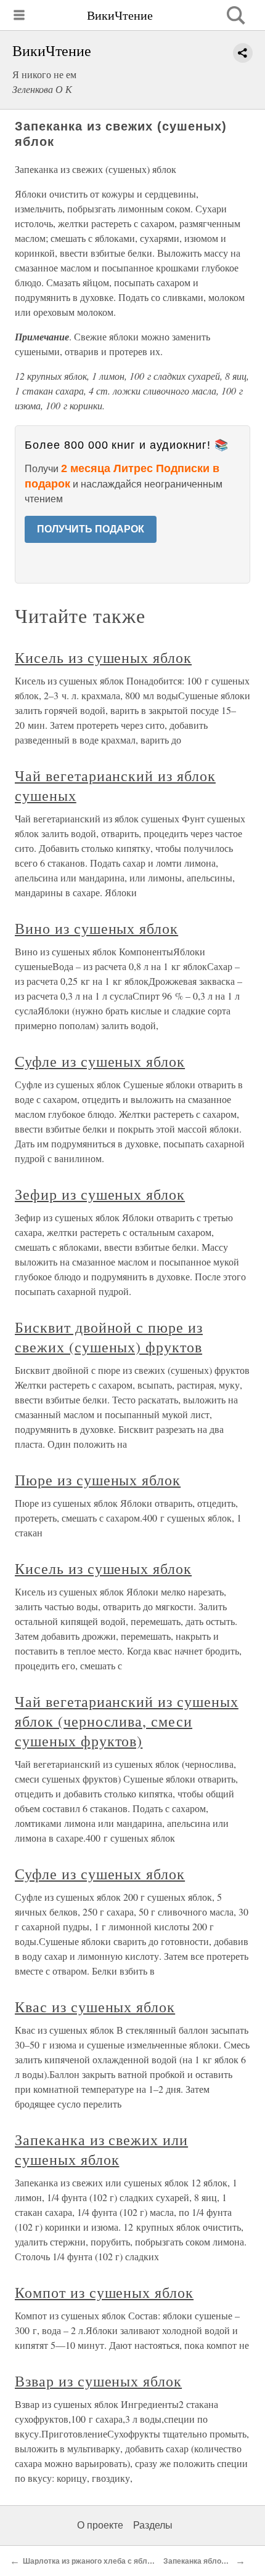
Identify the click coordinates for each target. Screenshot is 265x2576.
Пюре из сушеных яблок (98, 1480)
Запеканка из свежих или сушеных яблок (101, 2149)
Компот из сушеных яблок (104, 2292)
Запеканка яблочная (201, 2561)
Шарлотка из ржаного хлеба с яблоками (96, 2561)
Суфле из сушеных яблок (100, 1061)
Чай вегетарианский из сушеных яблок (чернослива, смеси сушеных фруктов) (127, 1721)
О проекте (100, 2525)
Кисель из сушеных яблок (103, 657)
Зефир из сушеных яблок (100, 1194)
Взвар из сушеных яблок (98, 2381)
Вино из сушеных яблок (96, 928)
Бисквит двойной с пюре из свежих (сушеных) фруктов (109, 1337)
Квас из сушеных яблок (95, 2007)
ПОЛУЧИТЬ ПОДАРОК (91, 529)
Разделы (153, 2525)
